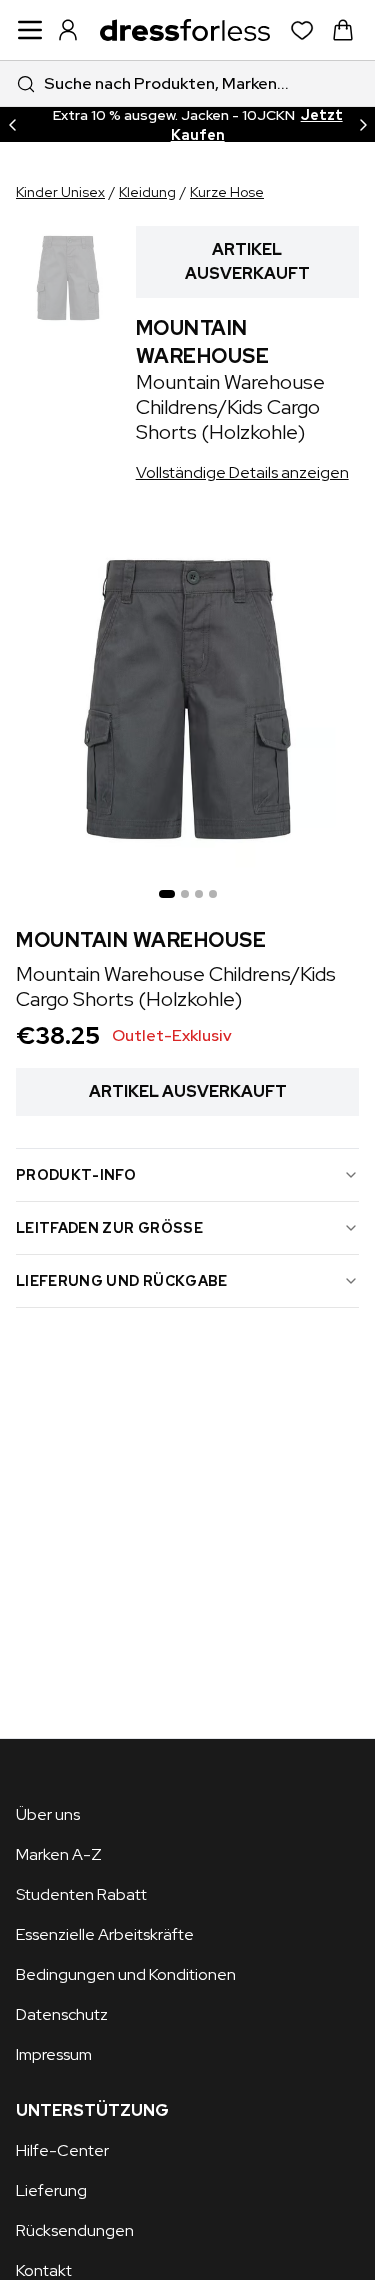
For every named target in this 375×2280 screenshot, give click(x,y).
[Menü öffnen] (30, 30)
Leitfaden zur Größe (109, 1228)
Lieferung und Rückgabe (122, 1281)
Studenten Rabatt (81, 1894)
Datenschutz (62, 2014)
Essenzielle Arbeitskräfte (105, 1934)
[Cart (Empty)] (343, 30)
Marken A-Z (59, 1854)
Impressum (54, 2054)
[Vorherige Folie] (12, 124)
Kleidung (147, 192)
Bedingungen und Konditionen (126, 1974)
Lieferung (51, 2190)
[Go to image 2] (185, 894)
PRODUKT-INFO (76, 1175)
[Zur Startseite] (185, 30)
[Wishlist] (302, 30)
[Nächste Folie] (363, 124)
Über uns (48, 1814)
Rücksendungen (75, 2230)
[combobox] (187, 83)
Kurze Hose (227, 192)
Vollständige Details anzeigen (242, 472)
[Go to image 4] (213, 894)
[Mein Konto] (68, 30)
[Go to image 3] (199, 894)
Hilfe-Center (62, 2150)
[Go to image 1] (167, 894)
